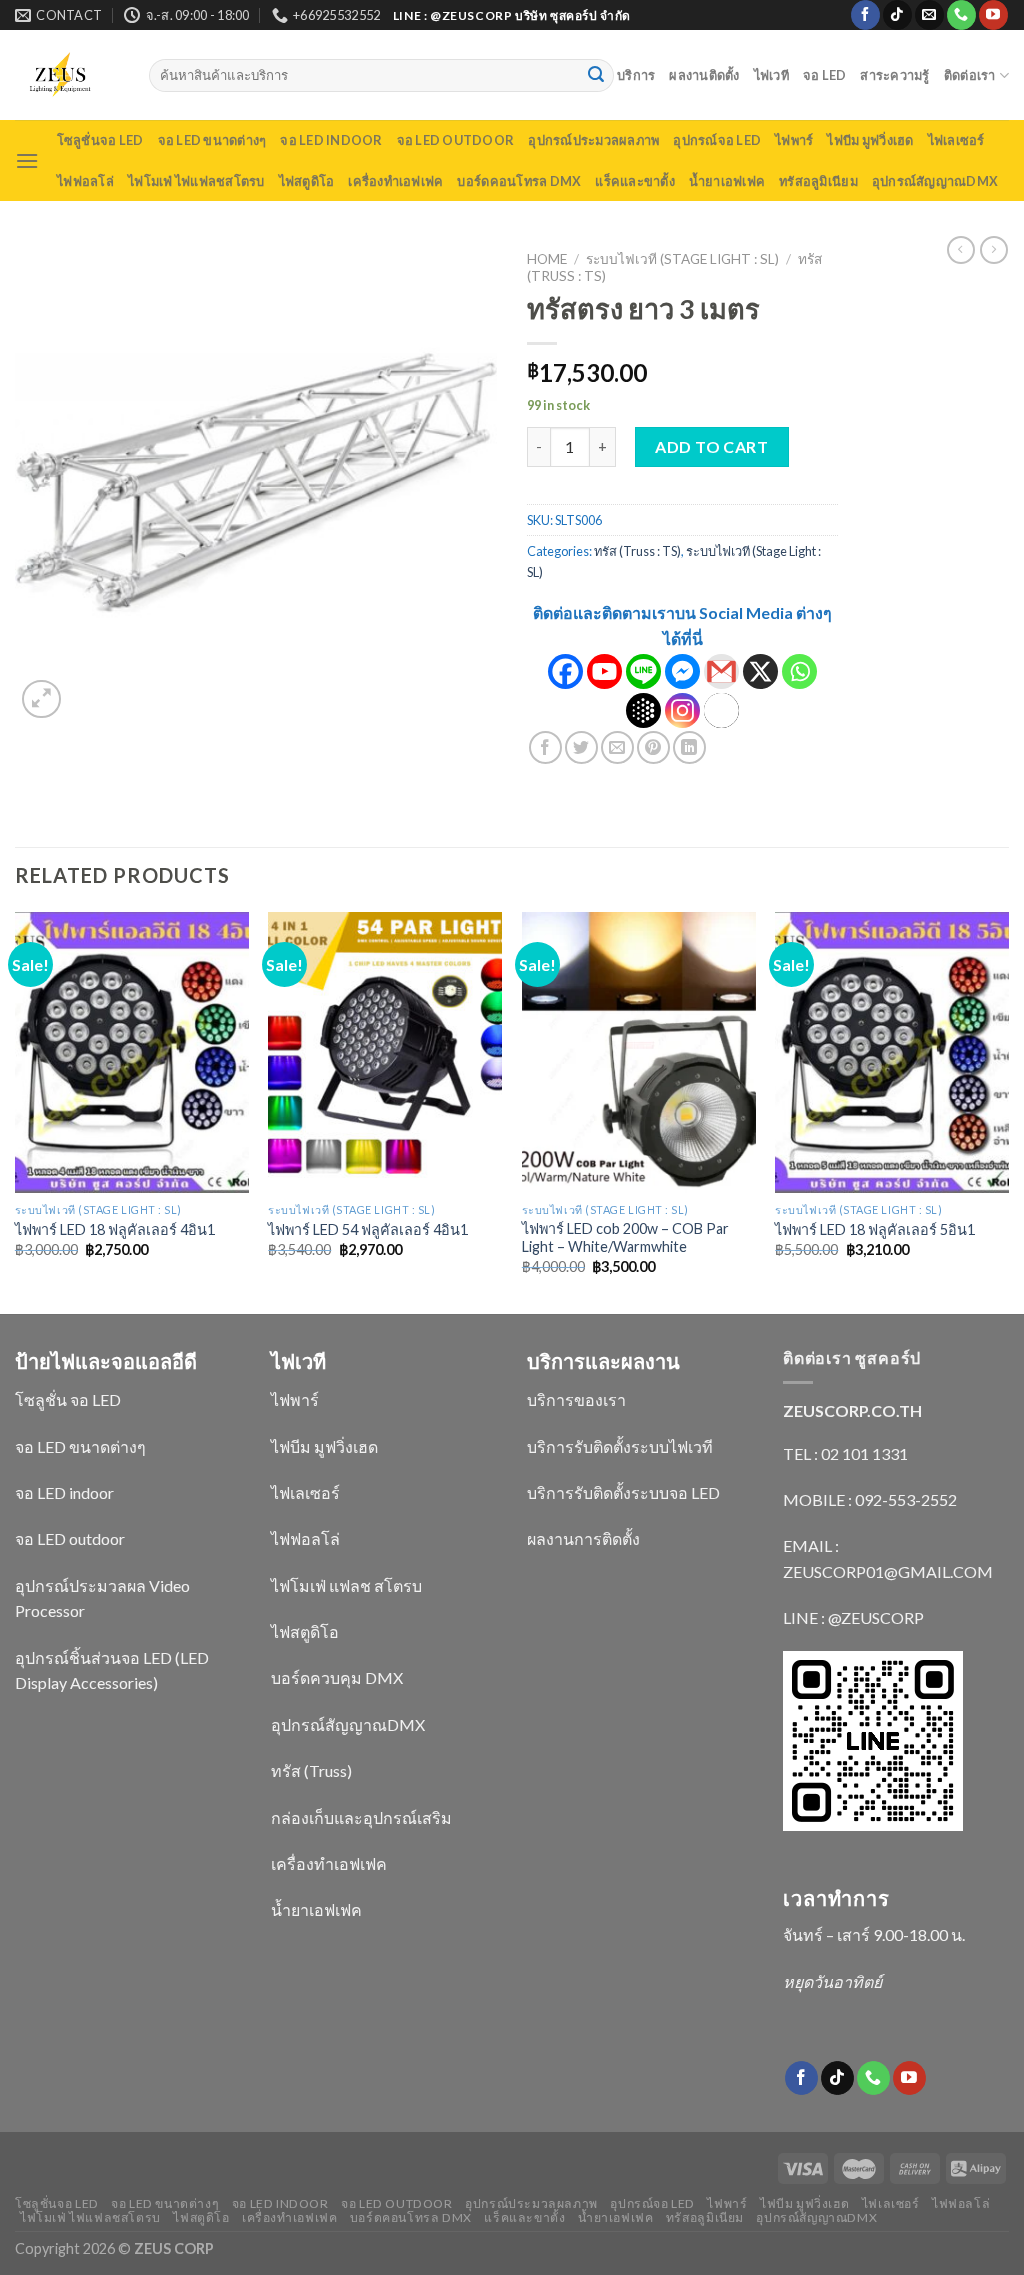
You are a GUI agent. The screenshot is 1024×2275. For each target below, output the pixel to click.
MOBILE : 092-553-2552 (870, 1499)
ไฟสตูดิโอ (307, 181)
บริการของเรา (576, 1399)
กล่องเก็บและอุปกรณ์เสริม (361, 1817)
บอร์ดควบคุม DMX (337, 1677)
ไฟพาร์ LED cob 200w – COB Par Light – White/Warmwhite (625, 1238)
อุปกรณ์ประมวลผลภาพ (593, 140)
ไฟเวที (771, 75)
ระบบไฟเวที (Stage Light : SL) (682, 259)
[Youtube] (604, 671)
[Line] (643, 671)
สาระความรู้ (894, 75)
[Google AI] (643, 710)
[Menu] (27, 160)
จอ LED (825, 75)
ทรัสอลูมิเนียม (818, 181)
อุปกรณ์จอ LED (717, 140)
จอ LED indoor (331, 140)
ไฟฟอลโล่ (85, 181)
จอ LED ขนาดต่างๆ (212, 140)
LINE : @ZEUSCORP (853, 1617)
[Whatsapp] (799, 671)
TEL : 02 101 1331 (845, 1453)
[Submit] (596, 76)
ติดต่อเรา (970, 75)
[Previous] (16, 1111)
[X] (760, 671)
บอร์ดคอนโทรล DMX (519, 181)
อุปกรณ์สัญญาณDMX (935, 181)
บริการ (636, 75)
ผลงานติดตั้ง (704, 75)
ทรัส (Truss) (311, 1770)
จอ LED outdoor (456, 140)
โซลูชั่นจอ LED (100, 140)
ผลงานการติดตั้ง (583, 1538)
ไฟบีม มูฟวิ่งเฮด (870, 140)
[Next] (1008, 1111)
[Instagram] (682, 710)
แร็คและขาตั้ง (635, 181)
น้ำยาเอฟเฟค (727, 181)
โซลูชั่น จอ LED (68, 1399)
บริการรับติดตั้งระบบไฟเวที (620, 1446)
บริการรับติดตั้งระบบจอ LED (623, 1492)
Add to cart (711, 446)
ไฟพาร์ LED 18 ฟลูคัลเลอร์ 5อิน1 (875, 1229)
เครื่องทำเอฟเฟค (395, 181)
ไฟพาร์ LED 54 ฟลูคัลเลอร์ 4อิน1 (368, 1229)
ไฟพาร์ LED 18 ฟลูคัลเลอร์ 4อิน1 (115, 1229)
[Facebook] (565, 671)
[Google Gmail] (721, 671)
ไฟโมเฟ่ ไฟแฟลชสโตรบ (196, 181)
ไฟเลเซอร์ (956, 140)
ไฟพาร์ (794, 140)
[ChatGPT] (721, 710)
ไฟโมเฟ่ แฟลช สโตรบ (346, 1585)
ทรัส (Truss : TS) (637, 551)
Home (547, 259)
